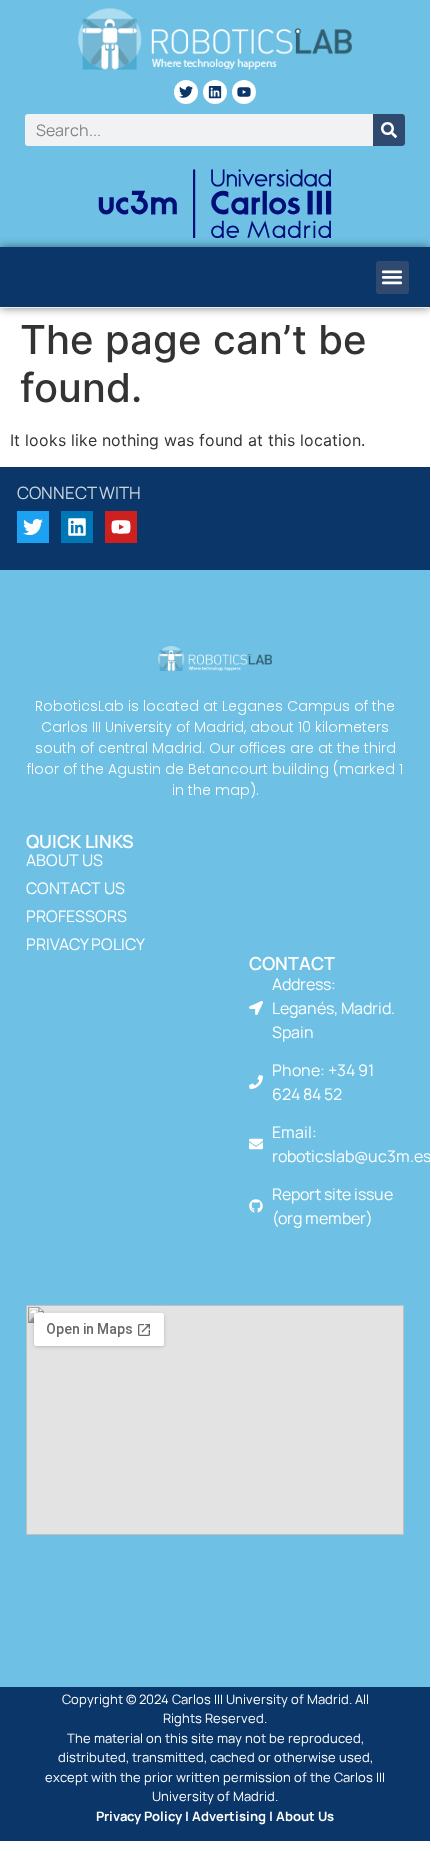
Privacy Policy (85, 944)
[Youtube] (244, 92)
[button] (392, 277)
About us (64, 860)
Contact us (75, 888)
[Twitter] (186, 92)
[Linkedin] (215, 92)
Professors (76, 916)
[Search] (389, 130)
